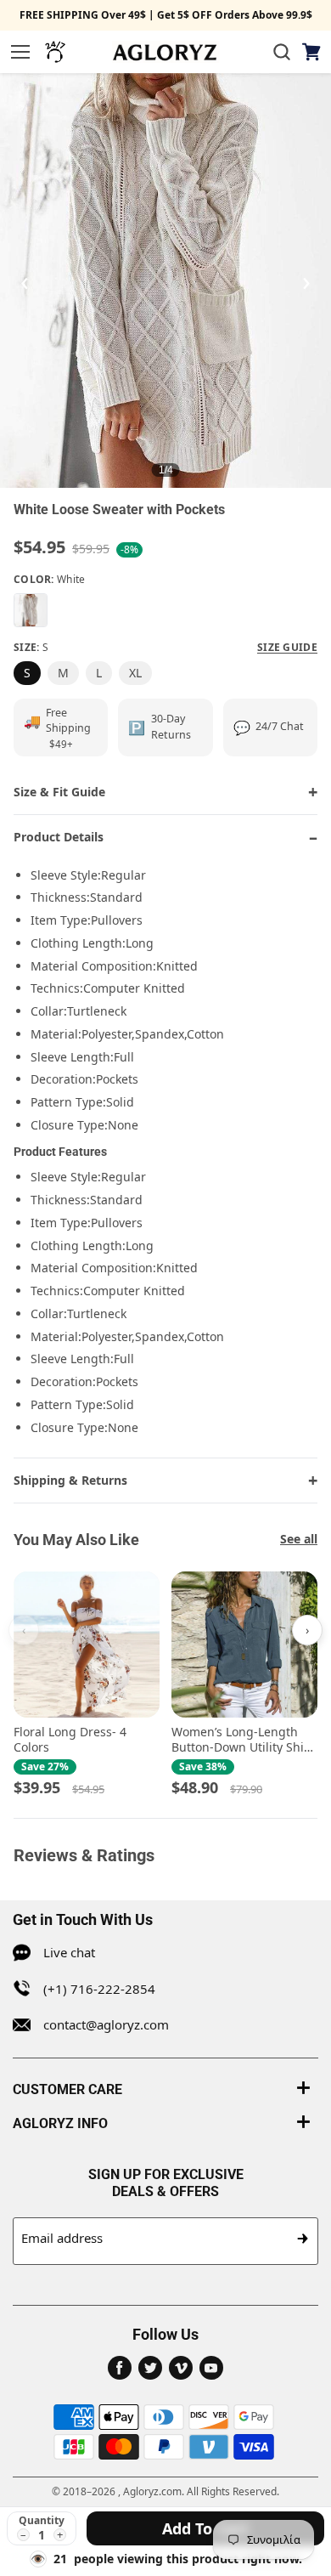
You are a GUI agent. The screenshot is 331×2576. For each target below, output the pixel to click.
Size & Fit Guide (59, 792)
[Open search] (282, 52)
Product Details (59, 837)
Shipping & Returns (70, 1480)
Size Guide (287, 648)
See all (299, 1539)
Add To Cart (205, 2528)
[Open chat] (55, 52)
